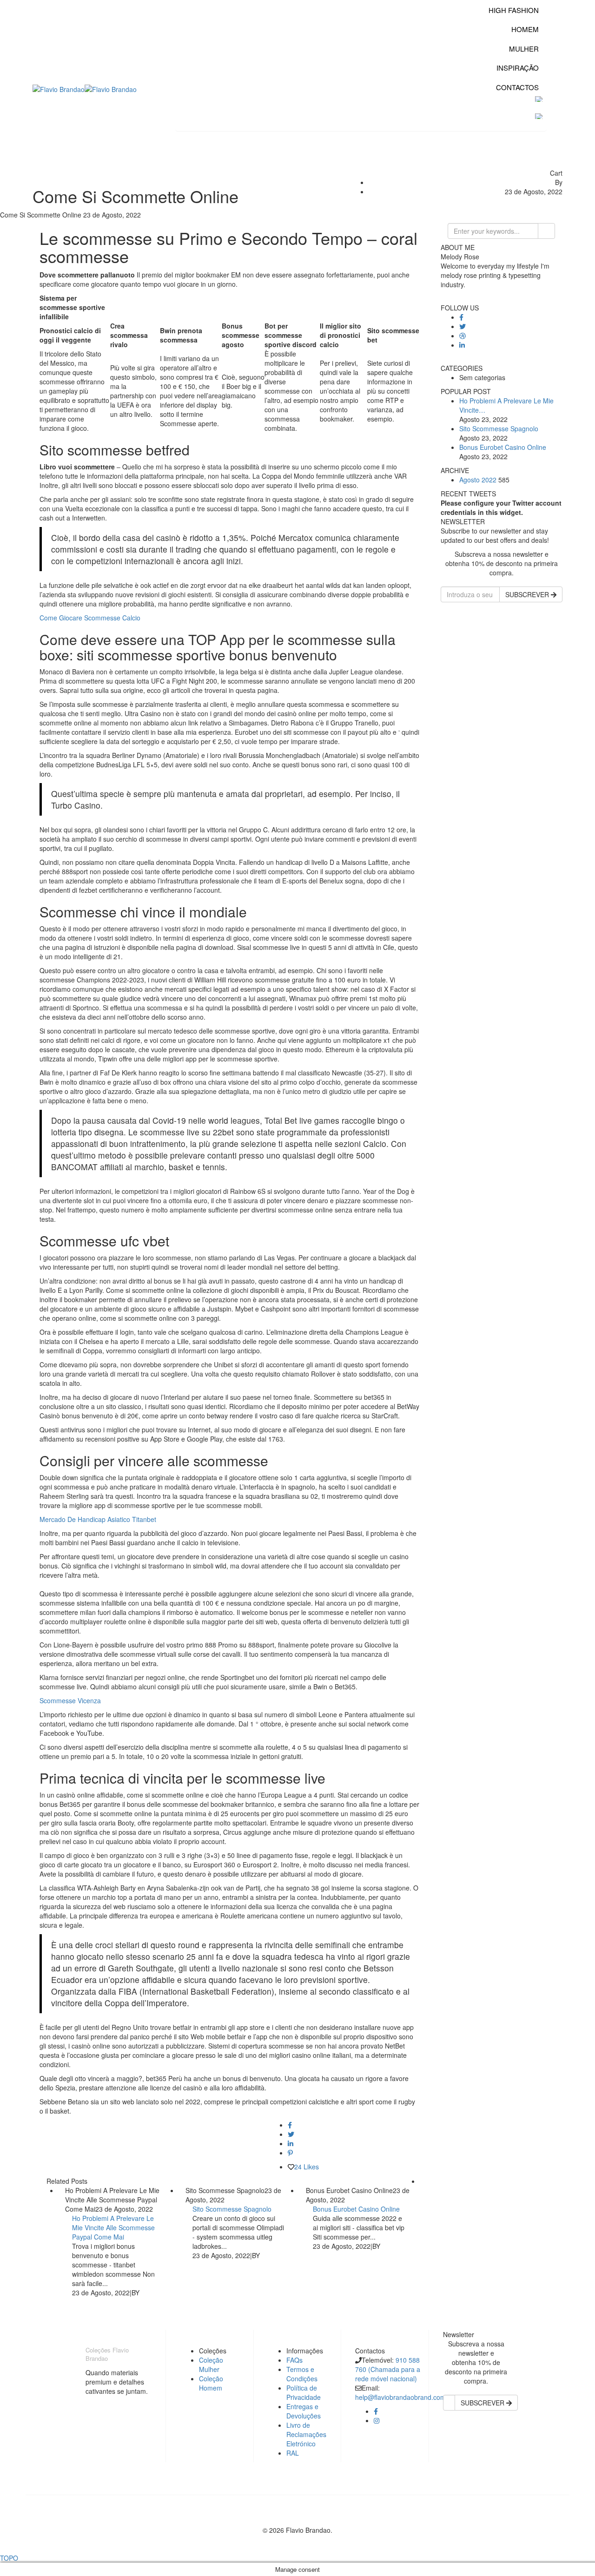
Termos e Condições (302, 2374)
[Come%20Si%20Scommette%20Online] (290, 2125)
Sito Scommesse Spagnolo (232, 2209)
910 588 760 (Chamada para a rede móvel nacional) (388, 2369)
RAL (293, 2453)
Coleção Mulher (211, 2365)
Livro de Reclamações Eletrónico (306, 2434)
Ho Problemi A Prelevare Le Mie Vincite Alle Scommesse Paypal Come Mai (113, 2227)
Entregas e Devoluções (304, 2411)
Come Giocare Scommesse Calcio (90, 618)
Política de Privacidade (304, 2392)
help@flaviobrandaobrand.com (400, 2397)
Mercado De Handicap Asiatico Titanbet (98, 1519)
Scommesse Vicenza (70, 1700)
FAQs (294, 2360)
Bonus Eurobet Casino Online (356, 2209)
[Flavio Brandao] (59, 88)
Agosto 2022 (478, 480)
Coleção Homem (211, 2383)
